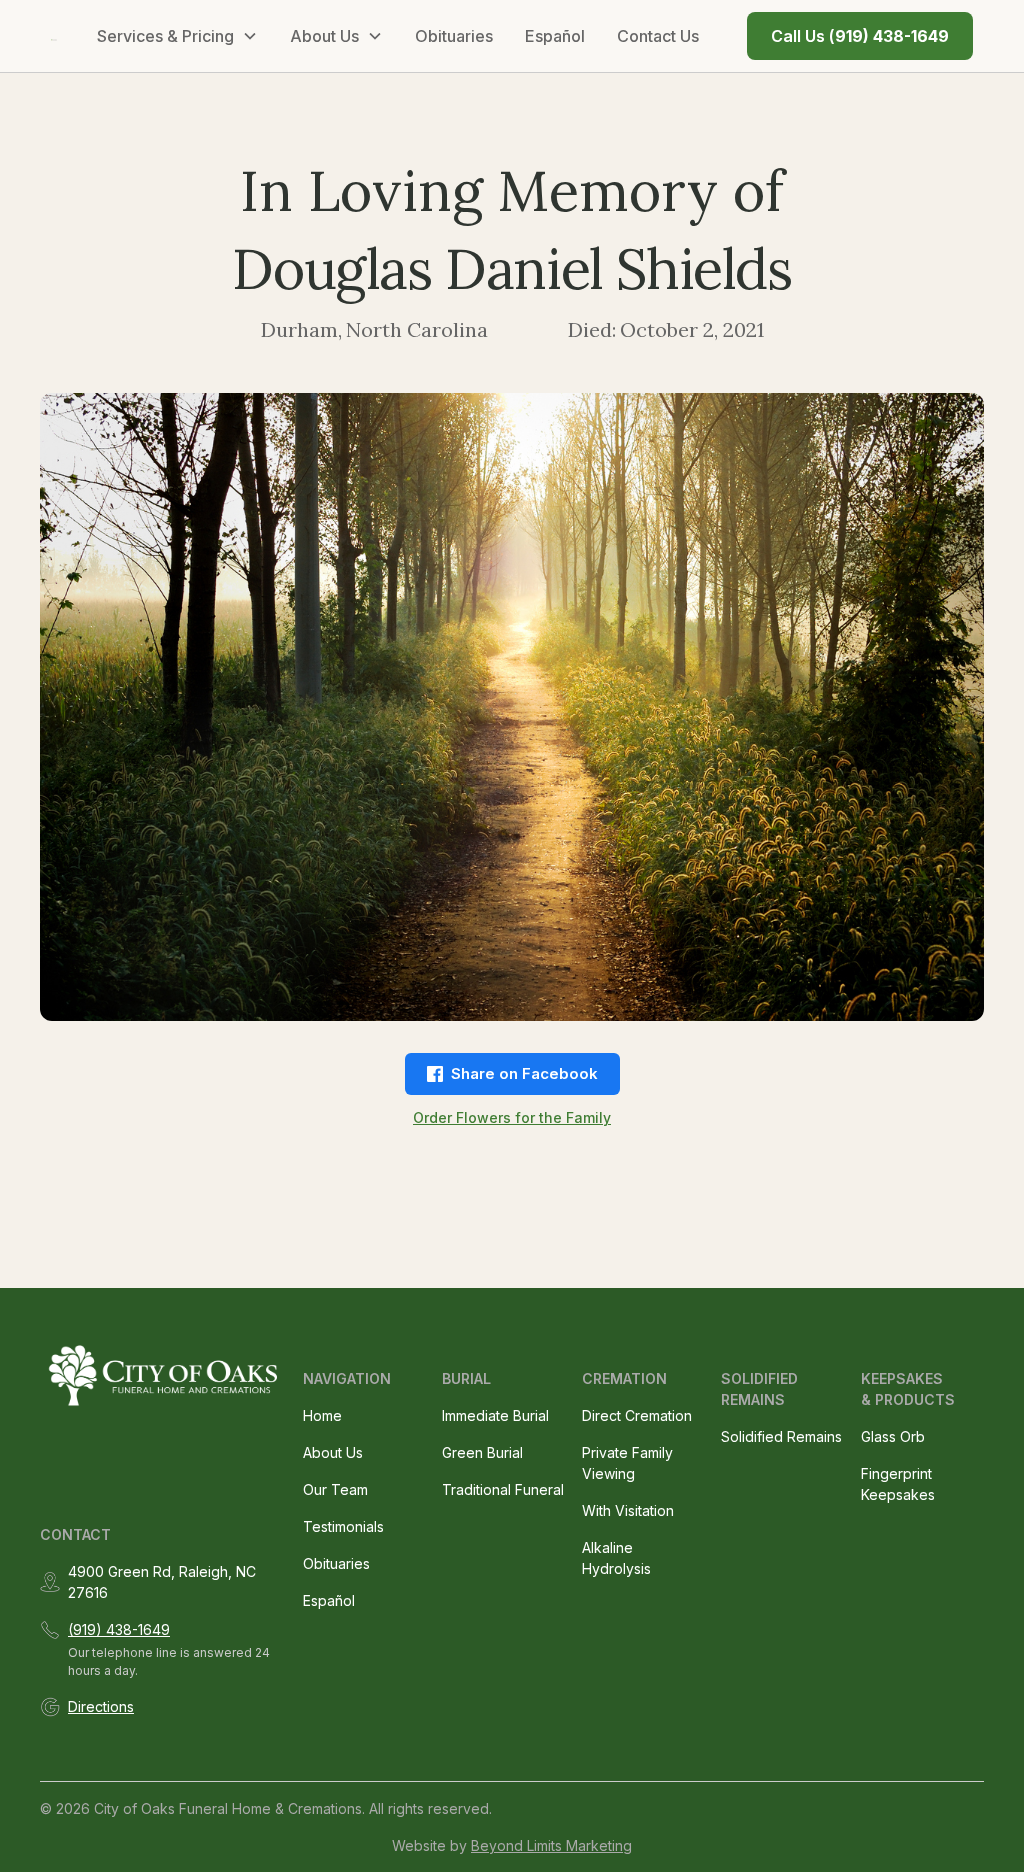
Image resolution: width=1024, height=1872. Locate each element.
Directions (101, 1706)
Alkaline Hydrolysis (616, 1558)
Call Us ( (860, 36)
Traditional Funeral (503, 1489)
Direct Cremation (637, 1415)
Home (322, 1415)
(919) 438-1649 (119, 1629)
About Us (333, 1452)
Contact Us (658, 36)
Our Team (335, 1489)
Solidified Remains (781, 1436)
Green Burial (482, 1452)
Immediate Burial (495, 1415)
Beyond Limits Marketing (551, 1845)
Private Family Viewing (627, 1463)
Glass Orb (893, 1436)
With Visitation (628, 1510)
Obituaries (454, 36)
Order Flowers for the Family (512, 1117)
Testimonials (343, 1526)
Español (555, 36)
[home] (54, 36)
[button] (177, 36)
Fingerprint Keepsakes (898, 1484)
